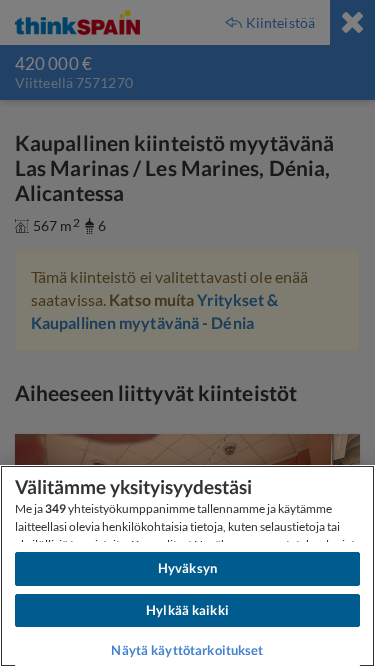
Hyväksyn (187, 568)
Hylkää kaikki (187, 610)
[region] (187, 566)
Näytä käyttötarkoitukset (187, 650)
